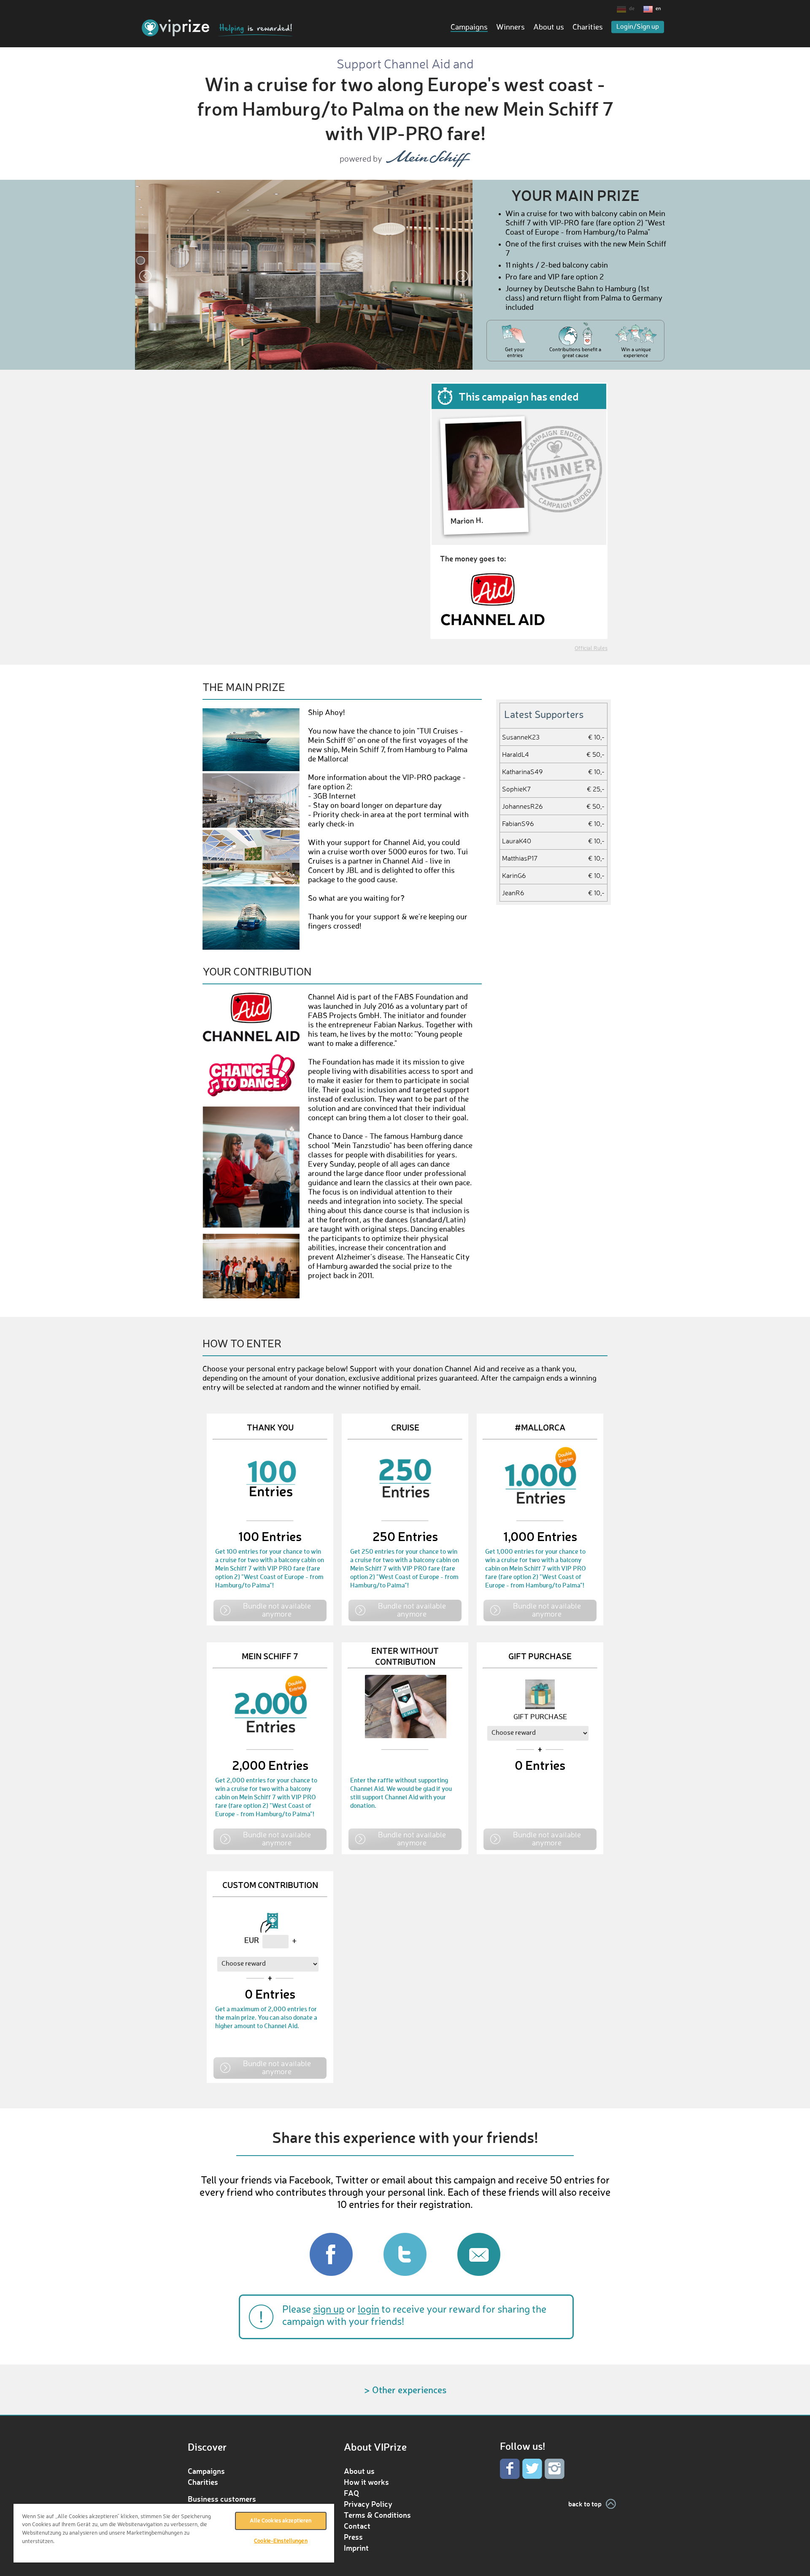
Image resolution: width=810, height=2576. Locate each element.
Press (353, 2537)
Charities (588, 27)
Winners (510, 27)
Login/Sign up (638, 27)
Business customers (222, 2499)
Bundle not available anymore (277, 1610)
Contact (357, 2526)
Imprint (356, 2548)
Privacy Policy (368, 2504)
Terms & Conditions (377, 2515)
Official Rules (591, 649)
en (658, 9)
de (632, 9)
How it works (366, 2482)
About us (549, 27)
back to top (585, 2504)
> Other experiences (405, 2390)
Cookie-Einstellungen (281, 2541)
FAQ (351, 2493)
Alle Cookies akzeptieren (281, 2521)
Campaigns (469, 27)
